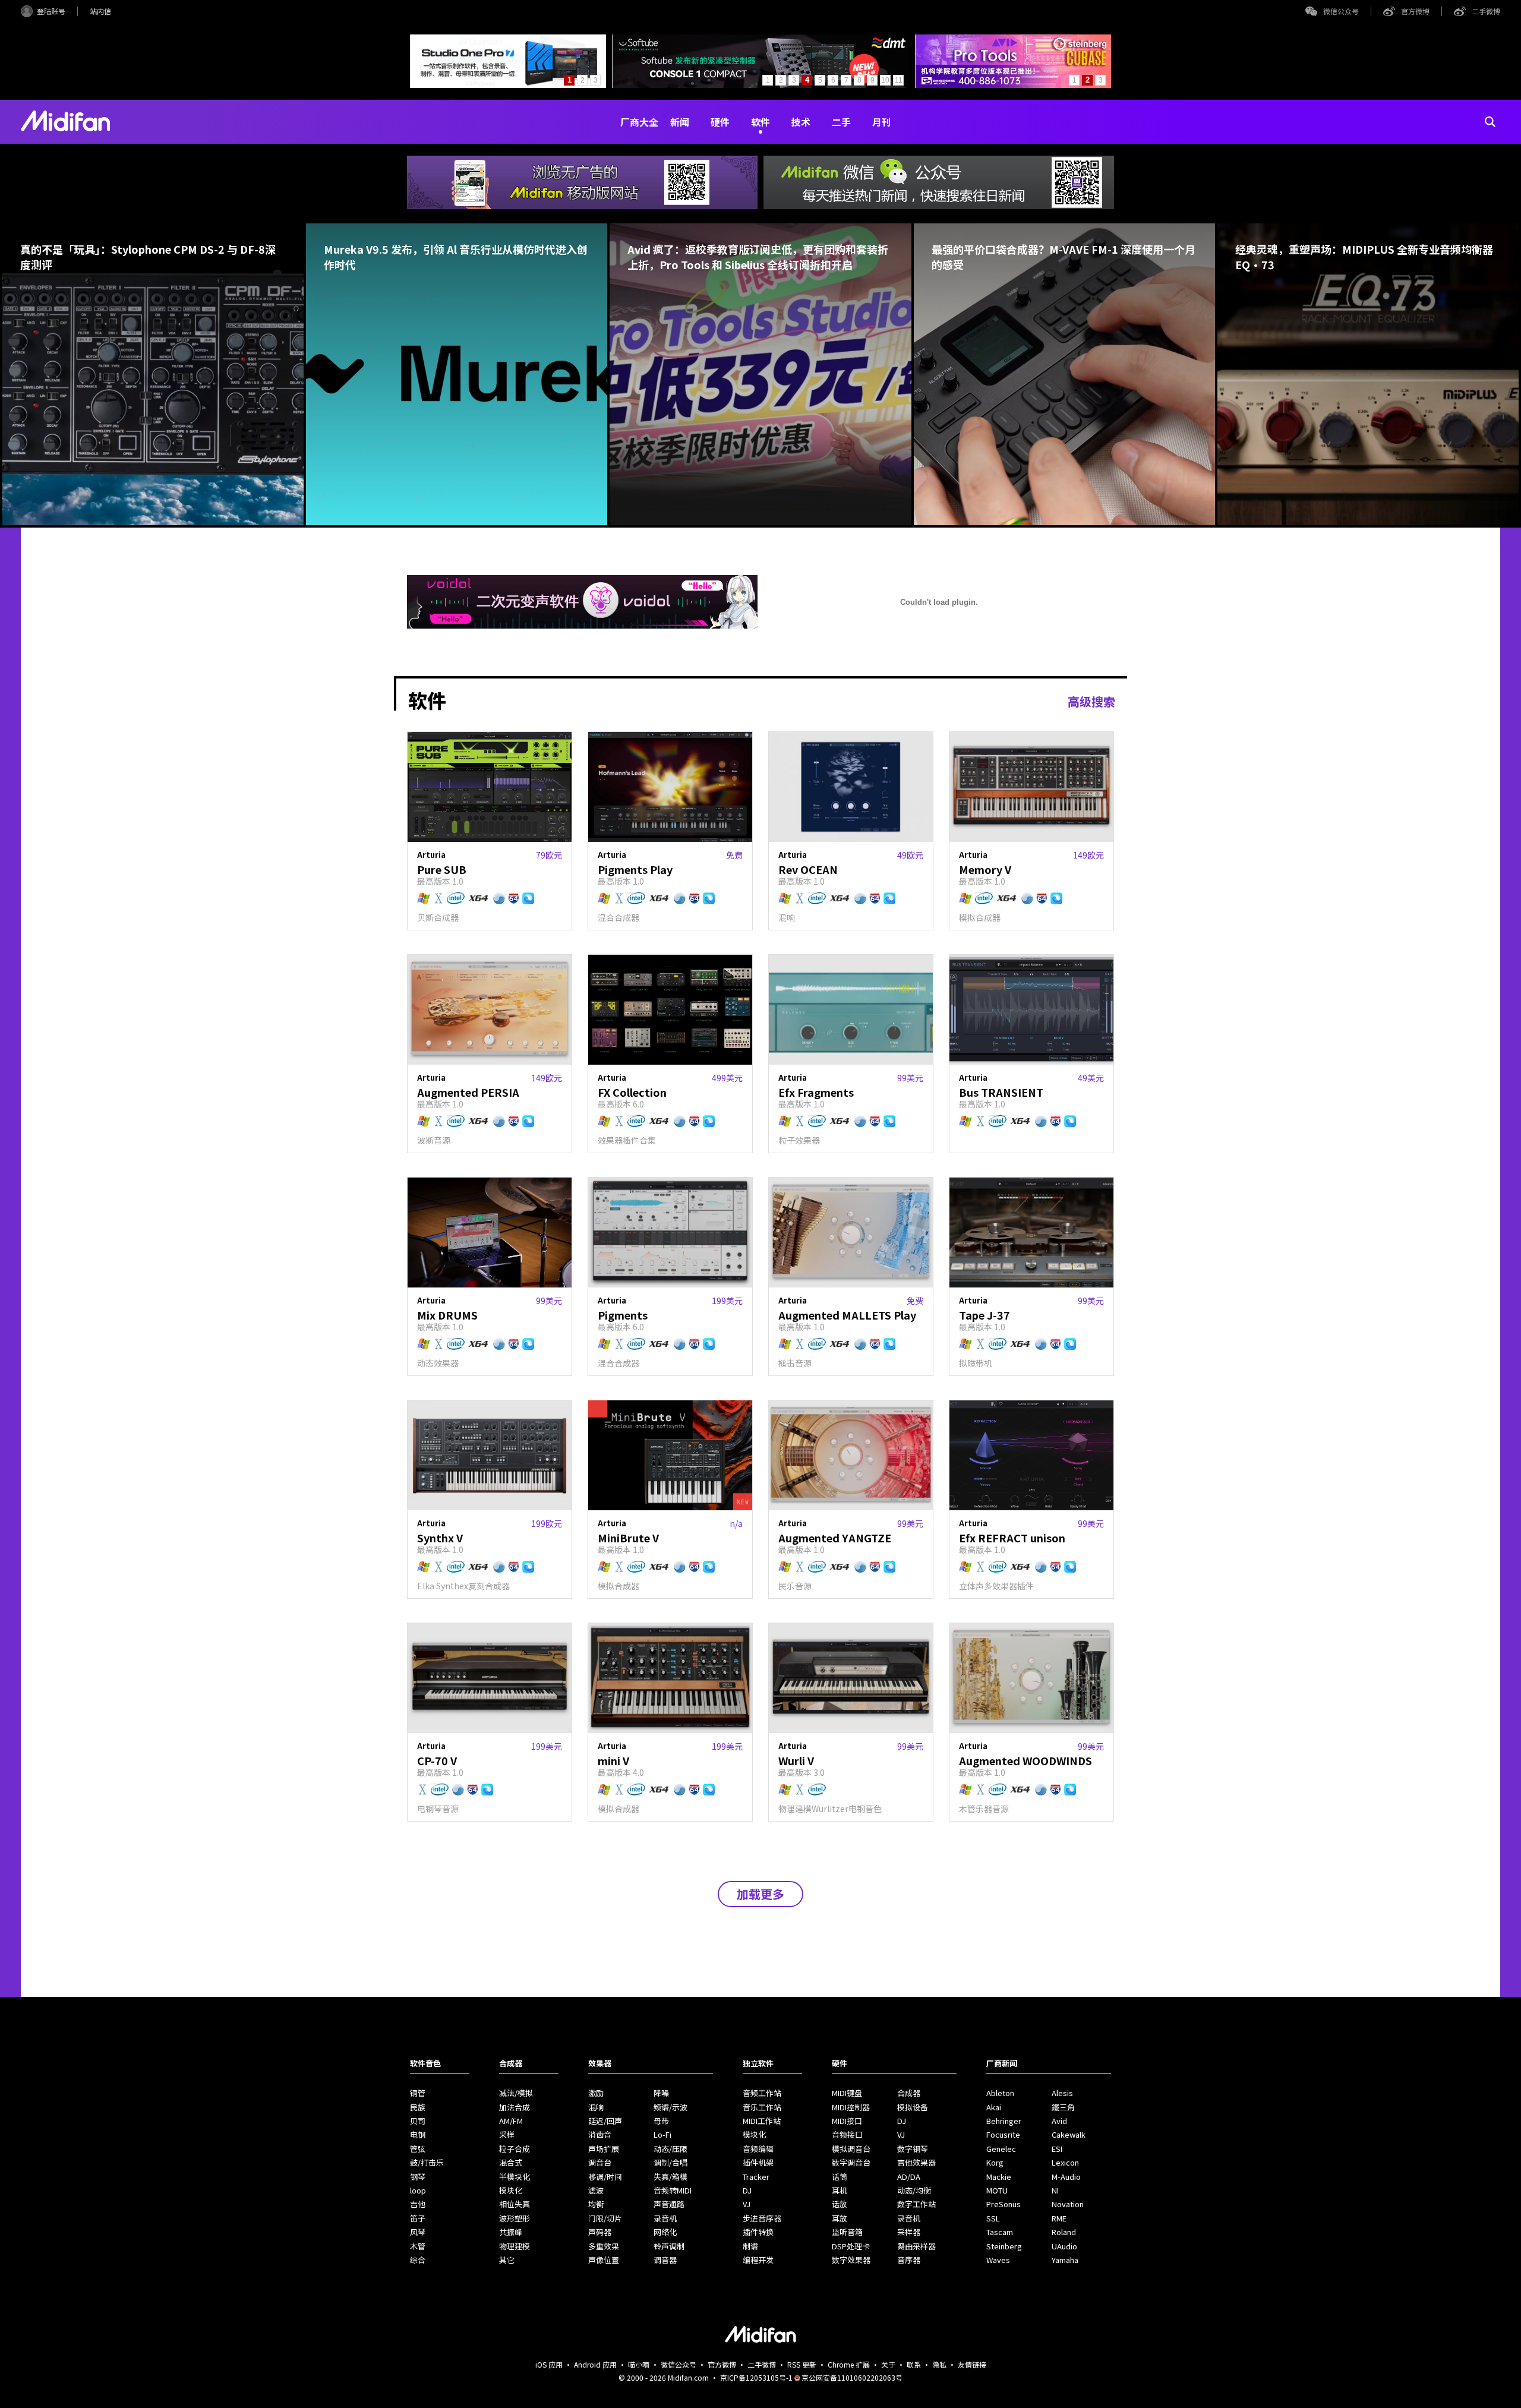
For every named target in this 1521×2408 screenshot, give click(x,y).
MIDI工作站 (762, 2121)
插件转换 (758, 2232)
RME (1059, 2218)
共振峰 (511, 2232)
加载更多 (760, 1894)
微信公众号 (1341, 11)
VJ (747, 2204)
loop (418, 2190)
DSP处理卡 (851, 2246)
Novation (1068, 2204)
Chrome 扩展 (849, 2364)
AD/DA (909, 2177)
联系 (914, 2364)
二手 (841, 122)
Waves (998, 2260)
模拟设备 (913, 2107)
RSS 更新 (802, 2364)
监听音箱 (847, 2232)
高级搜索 (1091, 701)
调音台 (600, 2162)
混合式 (511, 2162)
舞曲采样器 (916, 2246)
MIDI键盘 (847, 2093)
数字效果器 (851, 2260)
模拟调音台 (851, 2149)
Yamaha (1065, 2260)
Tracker (756, 2177)
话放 (840, 2204)
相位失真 (515, 2204)
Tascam (1000, 2232)
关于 (888, 2364)
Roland (1064, 2232)
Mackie (999, 2177)
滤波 (596, 2190)
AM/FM (511, 2121)
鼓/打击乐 (427, 2162)
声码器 (600, 2232)
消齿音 (600, 2134)
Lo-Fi (662, 2134)
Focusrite (1003, 2134)
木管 (418, 2246)
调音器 (665, 2260)
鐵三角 (1063, 2107)
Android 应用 (595, 2364)
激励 (596, 2093)
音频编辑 (758, 2149)
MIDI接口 (847, 2121)
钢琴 (418, 2177)
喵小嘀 (639, 2364)
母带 (661, 2121)
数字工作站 (916, 2204)
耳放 (840, 2218)
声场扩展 (604, 2149)
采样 (507, 2134)
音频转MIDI (673, 2190)
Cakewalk (1069, 2134)
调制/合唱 (670, 2162)
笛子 (418, 2218)
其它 (507, 2260)
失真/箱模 (670, 2177)
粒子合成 (515, 2149)
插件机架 (758, 2162)
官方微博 (1415, 11)
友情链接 (972, 2364)
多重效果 (604, 2246)
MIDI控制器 (851, 2107)
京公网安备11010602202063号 (852, 2377)
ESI (1057, 2149)
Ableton (1000, 2093)
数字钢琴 (913, 2149)
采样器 (909, 2232)
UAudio (1064, 2246)
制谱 (750, 2246)
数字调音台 (851, 2162)
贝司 (418, 2121)
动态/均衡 (914, 2190)
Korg (995, 2162)
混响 (596, 2107)
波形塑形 (515, 2218)
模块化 (511, 2190)
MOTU (997, 2190)
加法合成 (515, 2107)
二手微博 (1486, 11)
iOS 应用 (549, 2364)
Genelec (1001, 2149)
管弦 (418, 2149)
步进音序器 (762, 2218)
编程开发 (758, 2260)
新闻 (680, 122)
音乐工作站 (762, 2107)
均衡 (596, 2204)
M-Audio (1066, 2177)
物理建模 (515, 2246)
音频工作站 (762, 2093)
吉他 (418, 2204)
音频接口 (847, 2134)
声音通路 (669, 2204)
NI (1055, 2190)
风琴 (418, 2232)
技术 (801, 122)
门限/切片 (605, 2218)
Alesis (1062, 2093)
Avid (1059, 2121)
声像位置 (604, 2260)
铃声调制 (669, 2246)
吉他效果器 (916, 2162)
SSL (993, 2218)
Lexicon (1065, 2162)
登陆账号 (51, 11)
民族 (418, 2107)
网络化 (665, 2232)
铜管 (418, 2093)
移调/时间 (605, 2177)
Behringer (1004, 2121)
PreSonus (1004, 2204)
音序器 (909, 2260)
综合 (418, 2260)
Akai (994, 2107)
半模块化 (515, 2177)
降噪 (661, 2093)
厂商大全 (639, 122)
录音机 (665, 2218)
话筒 (840, 2177)
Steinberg (1004, 2246)
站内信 (100, 11)
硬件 (720, 122)
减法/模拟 (516, 2093)
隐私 (939, 2364)
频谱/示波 (670, 2107)
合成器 (909, 2093)
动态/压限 (670, 2149)
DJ (747, 2190)
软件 (760, 122)
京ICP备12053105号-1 (756, 2377)
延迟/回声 (605, 2121)
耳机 (840, 2190)
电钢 (418, 2134)
